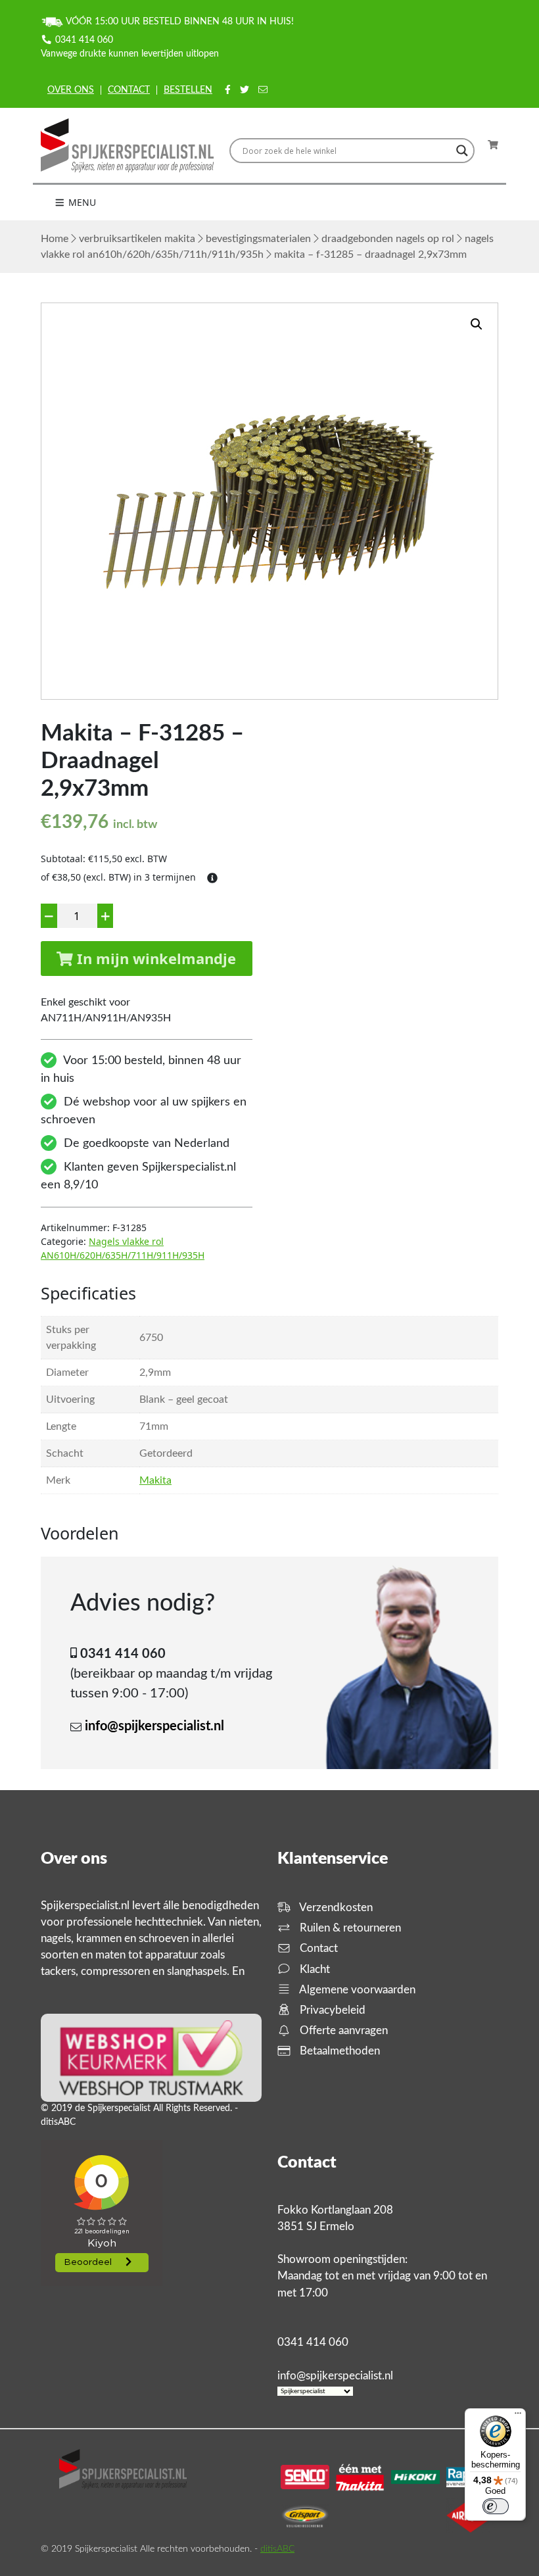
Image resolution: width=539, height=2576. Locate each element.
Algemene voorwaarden (356, 1990)
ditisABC (277, 2549)
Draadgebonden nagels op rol (388, 239)
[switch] (496, 2506)
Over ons (71, 90)
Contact (129, 90)
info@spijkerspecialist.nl (154, 1726)
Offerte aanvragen (342, 2030)
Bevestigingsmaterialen (258, 239)
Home (55, 239)
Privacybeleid (331, 2010)
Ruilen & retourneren (349, 1928)
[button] (477, 324)
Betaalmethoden (339, 2051)
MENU (81, 202)
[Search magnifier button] (462, 151)
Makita (155, 1480)
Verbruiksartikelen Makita (137, 239)
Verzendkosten (335, 1908)
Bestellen (188, 90)
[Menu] (518, 2416)
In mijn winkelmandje (154, 958)
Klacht (314, 1969)
